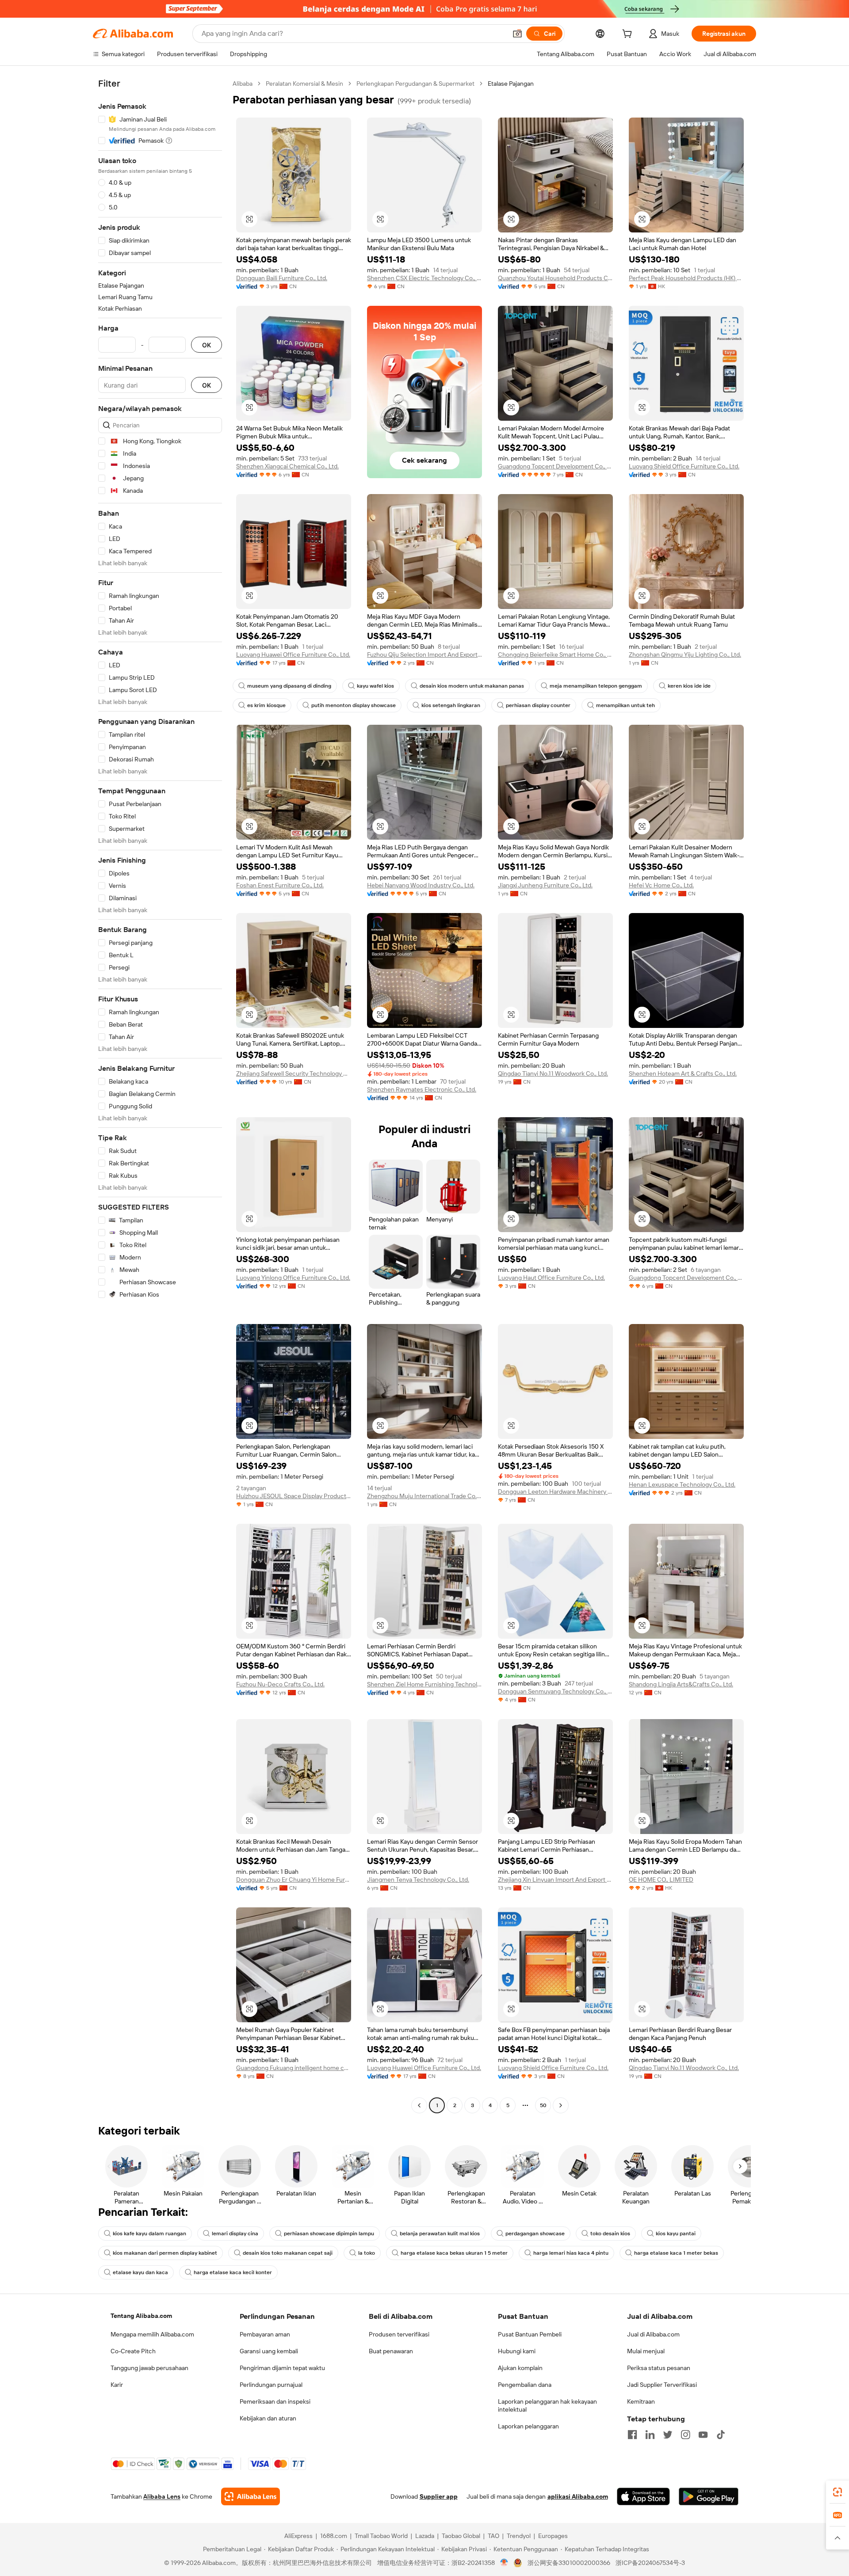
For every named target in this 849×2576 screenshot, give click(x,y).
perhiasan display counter (538, 705)
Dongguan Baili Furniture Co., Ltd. (282, 278)
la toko (367, 2253)
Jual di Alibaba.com (653, 2334)
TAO (493, 2536)
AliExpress (298, 2536)
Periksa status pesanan (659, 2368)
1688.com (334, 2536)
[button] (517, 34)
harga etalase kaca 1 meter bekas (676, 2253)
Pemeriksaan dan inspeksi (275, 2401)
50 (543, 2105)
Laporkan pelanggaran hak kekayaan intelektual (547, 2405)
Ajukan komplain (520, 2368)
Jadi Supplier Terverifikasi (662, 2385)
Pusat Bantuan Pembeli (530, 2334)
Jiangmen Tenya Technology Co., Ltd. (418, 1880)
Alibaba (243, 84)
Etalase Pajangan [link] (511, 84)
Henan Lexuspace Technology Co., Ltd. (682, 1484)
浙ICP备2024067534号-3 (650, 2563)
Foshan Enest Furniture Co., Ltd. (280, 885)
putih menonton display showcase (354, 705)
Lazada (425, 2536)
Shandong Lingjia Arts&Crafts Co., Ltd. (681, 1684)
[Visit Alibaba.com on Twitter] (668, 2435)
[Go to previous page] (419, 2105)
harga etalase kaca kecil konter (233, 2272)
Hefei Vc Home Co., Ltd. (661, 885)
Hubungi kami (517, 2351)
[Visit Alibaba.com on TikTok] (721, 2435)
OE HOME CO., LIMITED (661, 1880)
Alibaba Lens (162, 2496)
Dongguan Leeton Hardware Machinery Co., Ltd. (555, 1492)
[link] (838, 2492)
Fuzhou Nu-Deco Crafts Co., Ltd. (280, 1684)
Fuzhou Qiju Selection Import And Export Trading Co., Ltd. (424, 654)
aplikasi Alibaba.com (578, 2496)
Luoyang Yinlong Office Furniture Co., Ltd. (293, 1278)
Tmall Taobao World (381, 2536)
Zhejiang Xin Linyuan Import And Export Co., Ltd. (555, 1880)
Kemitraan (641, 2401)
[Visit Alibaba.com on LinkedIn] (650, 2435)
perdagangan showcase (535, 2234)
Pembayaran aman (265, 2334)
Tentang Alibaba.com (141, 2316)
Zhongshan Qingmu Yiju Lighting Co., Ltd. (685, 654)
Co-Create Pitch (133, 2351)
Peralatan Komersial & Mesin (304, 84)
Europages (553, 2536)
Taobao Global (461, 2536)
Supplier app (439, 2496)
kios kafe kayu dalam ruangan (149, 2234)
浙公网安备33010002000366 (569, 2563)
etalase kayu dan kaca (140, 2272)
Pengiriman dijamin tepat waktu (282, 2368)
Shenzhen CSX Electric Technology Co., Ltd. (424, 278)
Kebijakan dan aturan (268, 2418)
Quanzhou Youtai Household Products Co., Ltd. (555, 278)
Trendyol (519, 2536)
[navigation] (160, 1096)
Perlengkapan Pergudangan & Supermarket (415, 84)
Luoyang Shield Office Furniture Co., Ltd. (684, 466)
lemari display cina (235, 2234)
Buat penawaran (391, 2351)
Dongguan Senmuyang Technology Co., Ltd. (555, 1691)
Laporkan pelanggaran (528, 2426)
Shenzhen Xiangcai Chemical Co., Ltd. (287, 466)
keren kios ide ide (689, 686)
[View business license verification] (504, 2563)
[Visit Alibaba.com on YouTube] (703, 2435)
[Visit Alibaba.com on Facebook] (632, 2435)
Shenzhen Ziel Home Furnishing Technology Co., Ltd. (424, 1684)
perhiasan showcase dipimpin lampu (329, 2234)
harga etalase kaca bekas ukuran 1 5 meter (454, 2253)
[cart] (629, 35)
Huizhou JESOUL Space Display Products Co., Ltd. (294, 1496)
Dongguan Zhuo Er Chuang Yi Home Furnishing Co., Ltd (294, 1880)
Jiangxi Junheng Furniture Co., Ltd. (545, 885)
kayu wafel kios (375, 686)
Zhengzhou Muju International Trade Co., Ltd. (424, 1496)
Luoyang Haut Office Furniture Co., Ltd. (551, 1278)
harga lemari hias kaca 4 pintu (571, 2253)
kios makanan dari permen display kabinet (165, 2253)
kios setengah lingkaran (451, 705)
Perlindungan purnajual (271, 2385)
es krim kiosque (266, 705)
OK (207, 345)
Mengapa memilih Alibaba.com (152, 2334)
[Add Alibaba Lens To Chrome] (250, 2496)
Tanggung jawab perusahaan (149, 2368)
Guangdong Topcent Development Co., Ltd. (555, 466)
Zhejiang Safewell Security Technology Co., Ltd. (294, 1073)
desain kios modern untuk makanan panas (472, 686)
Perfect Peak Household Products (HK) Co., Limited (686, 278)
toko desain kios (610, 2234)
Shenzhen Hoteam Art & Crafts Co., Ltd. (683, 1073)
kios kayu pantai (676, 2234)
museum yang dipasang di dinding (289, 686)
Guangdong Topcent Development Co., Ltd (686, 1278)
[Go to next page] (561, 2105)
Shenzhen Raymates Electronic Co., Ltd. (422, 1089)
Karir (117, 2385)
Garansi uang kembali (269, 2351)
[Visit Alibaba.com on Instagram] (685, 2435)
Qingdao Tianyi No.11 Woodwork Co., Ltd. (553, 1073)
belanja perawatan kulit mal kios (440, 2234)
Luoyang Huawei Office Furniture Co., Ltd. (293, 654)
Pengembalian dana (525, 2385)
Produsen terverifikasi (399, 2334)
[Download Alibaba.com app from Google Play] (709, 2496)
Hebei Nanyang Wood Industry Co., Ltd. (421, 885)
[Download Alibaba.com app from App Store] (643, 2496)
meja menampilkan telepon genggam (596, 686)
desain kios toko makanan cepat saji (288, 2253)
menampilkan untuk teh (625, 705)
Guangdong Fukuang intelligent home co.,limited (294, 2068)
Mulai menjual (646, 2351)
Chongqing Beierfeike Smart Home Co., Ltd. (555, 654)
